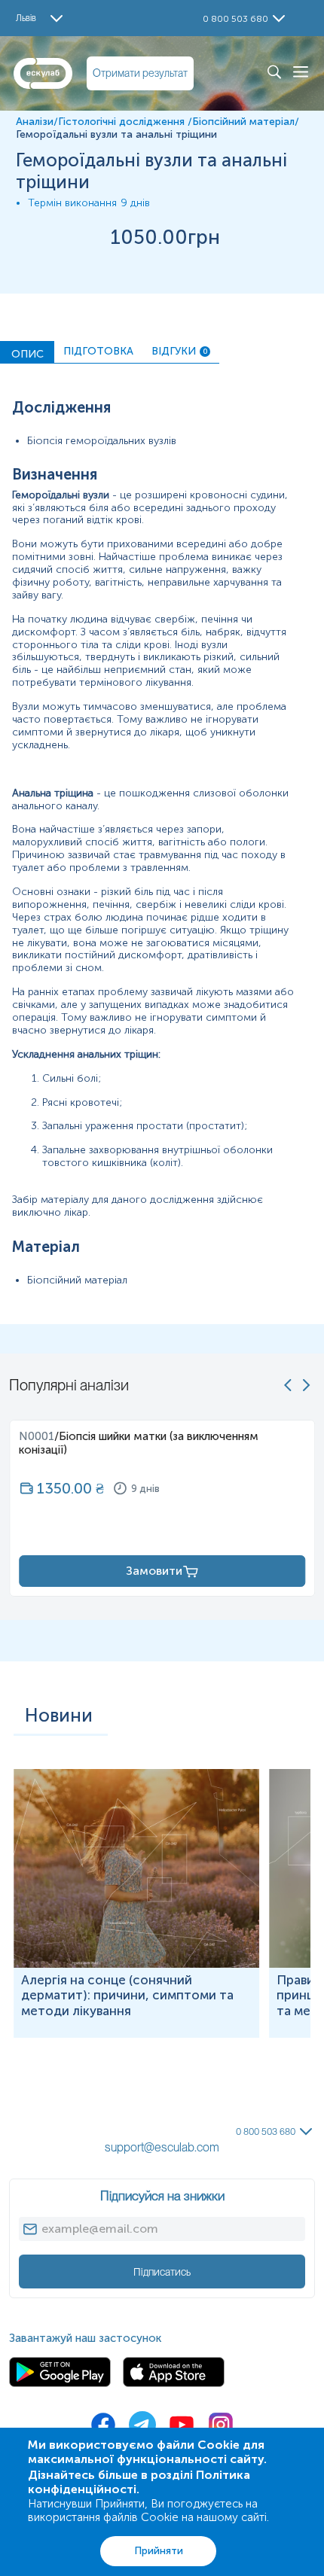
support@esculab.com (162, 2147)
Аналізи (35, 122)
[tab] (27, 352)
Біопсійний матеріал (243, 122)
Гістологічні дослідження (123, 122)
